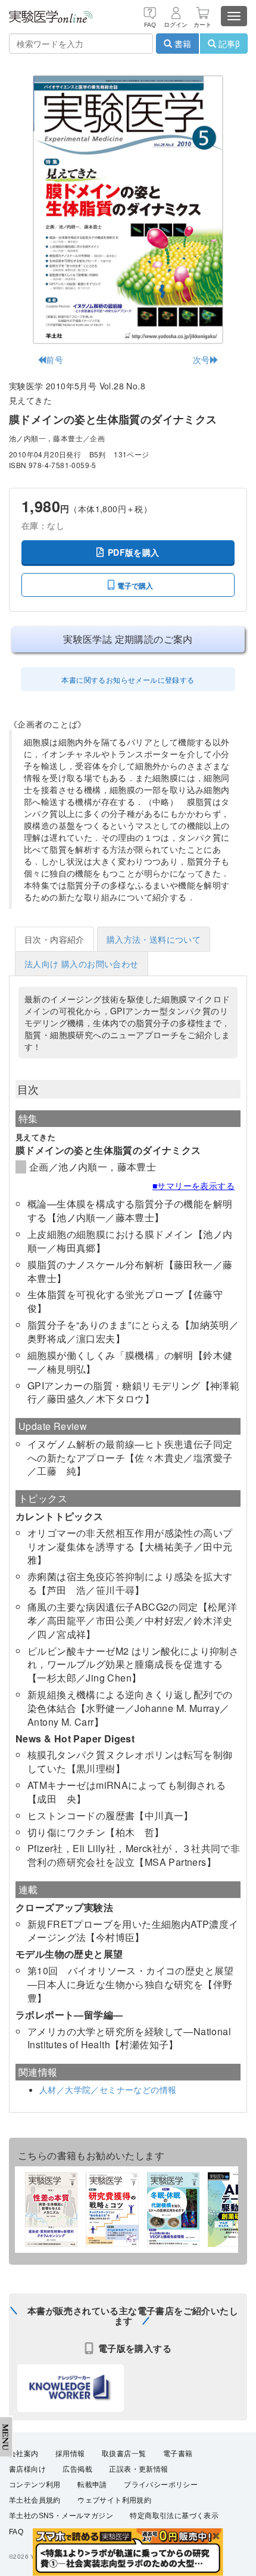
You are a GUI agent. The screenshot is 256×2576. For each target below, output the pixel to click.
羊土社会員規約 (35, 2500)
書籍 (182, 44)
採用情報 (70, 2454)
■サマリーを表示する (193, 1185)
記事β (228, 44)
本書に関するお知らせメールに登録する (128, 679)
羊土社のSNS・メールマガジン (61, 2516)
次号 (202, 360)
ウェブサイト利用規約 (114, 2500)
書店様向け (27, 2469)
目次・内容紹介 (54, 939)
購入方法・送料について (154, 939)
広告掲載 (77, 2469)
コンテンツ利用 (35, 2485)
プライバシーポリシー (161, 2485)
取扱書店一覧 (124, 2454)
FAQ (16, 2532)
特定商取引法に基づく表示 (174, 2516)
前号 (54, 360)
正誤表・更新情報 (138, 2469)
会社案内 (24, 2454)
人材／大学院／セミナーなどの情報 (108, 2089)
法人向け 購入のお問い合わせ (82, 964)
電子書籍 (178, 2454)
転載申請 (92, 2485)
